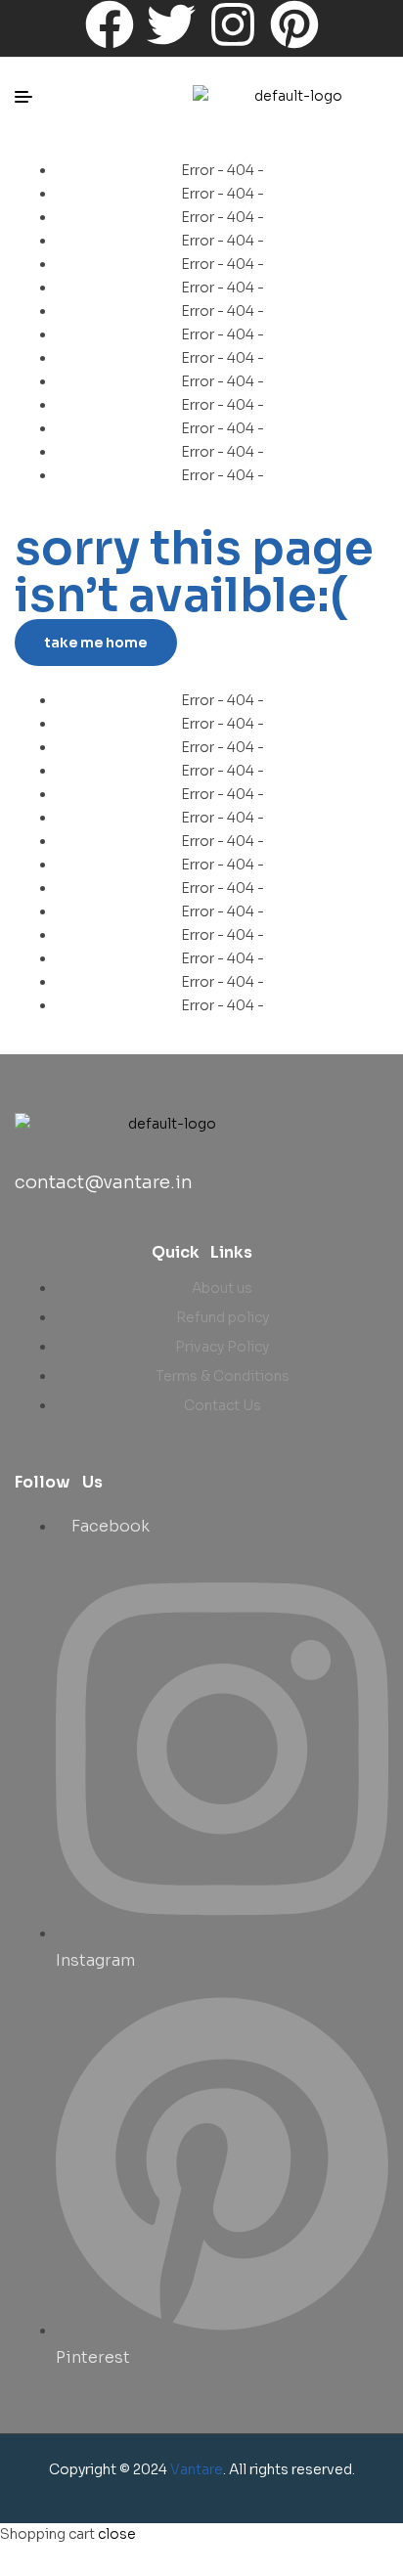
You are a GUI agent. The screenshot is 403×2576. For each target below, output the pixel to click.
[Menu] (31, 97)
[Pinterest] (294, 24)
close (117, 2534)
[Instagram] (233, 24)
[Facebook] (110, 24)
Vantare (197, 2469)
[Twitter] (171, 24)
